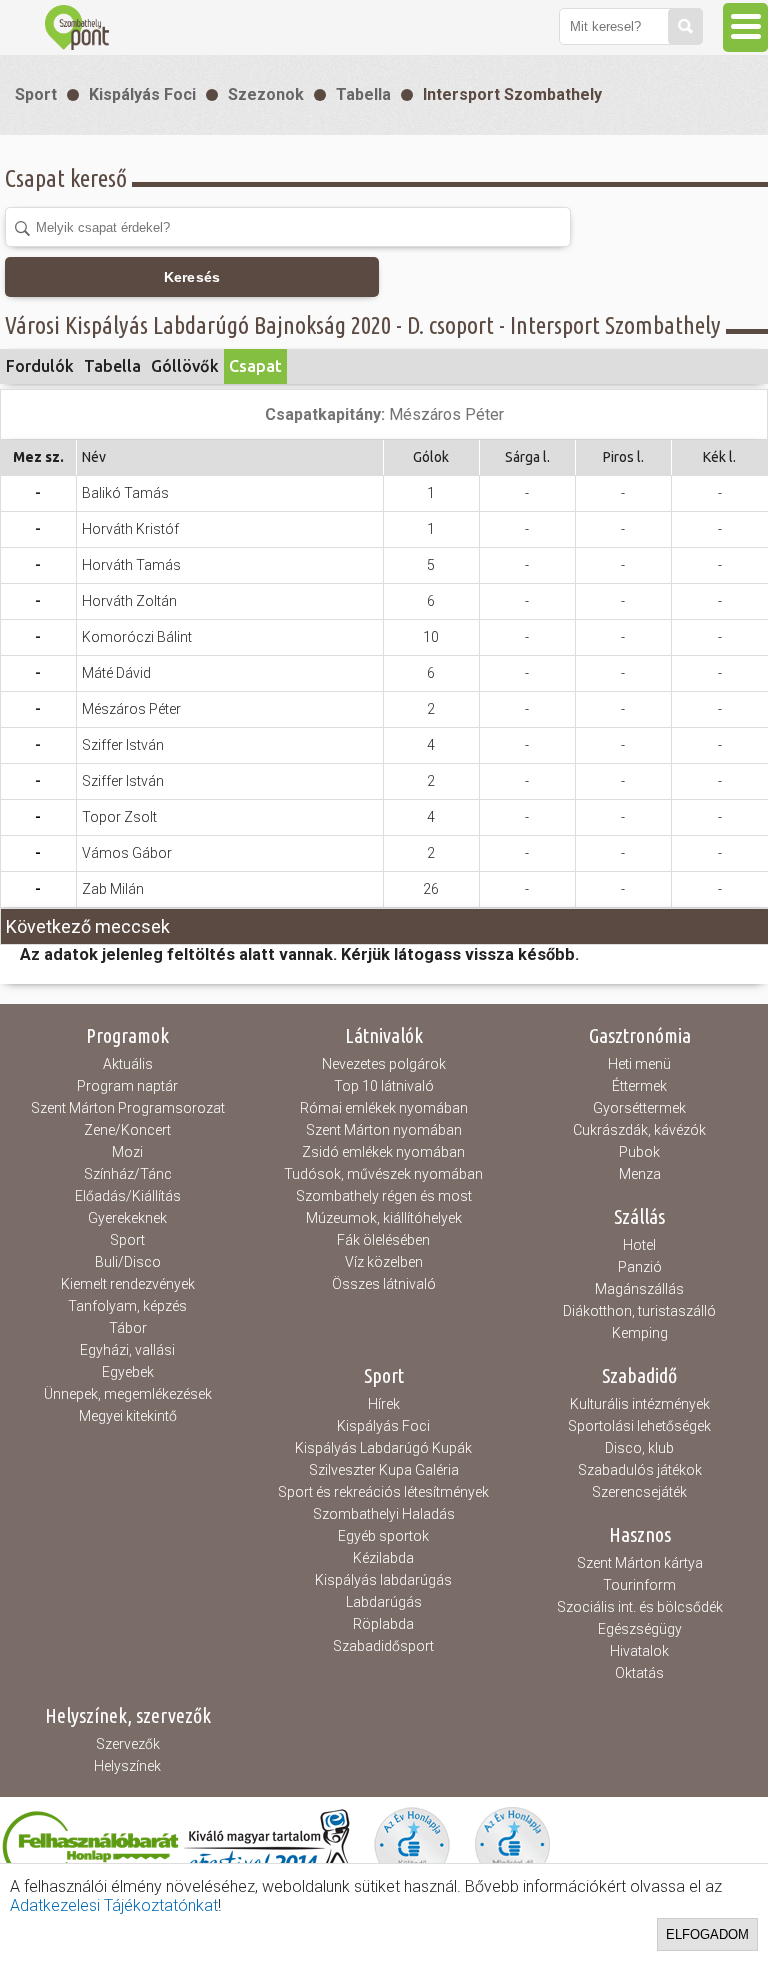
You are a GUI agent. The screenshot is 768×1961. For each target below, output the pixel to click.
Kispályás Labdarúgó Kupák (383, 1448)
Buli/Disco (128, 1262)
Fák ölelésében (383, 1240)
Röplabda (383, 1624)
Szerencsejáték (639, 1492)
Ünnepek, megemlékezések (128, 1394)
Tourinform (639, 1585)
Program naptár (127, 1086)
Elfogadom (707, 1934)
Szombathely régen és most (384, 1196)
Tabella (363, 94)
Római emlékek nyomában (384, 1108)
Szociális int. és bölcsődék (640, 1607)
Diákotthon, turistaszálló (639, 1311)
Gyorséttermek (639, 1108)
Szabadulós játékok (640, 1470)
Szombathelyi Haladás (384, 1514)
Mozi (127, 1152)
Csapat (255, 366)
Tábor (128, 1328)
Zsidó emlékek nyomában (383, 1152)
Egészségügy (640, 1629)
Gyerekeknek (127, 1218)
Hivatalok (639, 1651)
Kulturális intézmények (640, 1404)
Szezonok (266, 94)
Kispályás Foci (142, 94)
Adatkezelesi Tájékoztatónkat (114, 1905)
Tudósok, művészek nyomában (383, 1174)
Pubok (639, 1152)
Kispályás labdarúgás (383, 1580)
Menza (640, 1174)
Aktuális (128, 1064)
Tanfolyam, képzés (127, 1306)
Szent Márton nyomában (384, 1130)
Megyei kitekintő (128, 1416)
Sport (36, 94)
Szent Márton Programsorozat (128, 1108)
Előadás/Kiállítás (128, 1196)
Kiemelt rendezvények (128, 1284)
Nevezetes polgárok (384, 1064)
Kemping (640, 1333)
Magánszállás (639, 1289)
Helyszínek (127, 1766)
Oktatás (639, 1673)
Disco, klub (639, 1448)
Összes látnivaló (384, 1284)
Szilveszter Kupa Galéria (384, 1470)
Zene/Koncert (127, 1130)
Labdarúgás (384, 1602)
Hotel (639, 1245)
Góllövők (185, 366)
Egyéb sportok (383, 1536)
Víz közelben (384, 1262)
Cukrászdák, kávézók (639, 1130)
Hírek (384, 1404)
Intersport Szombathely (512, 94)
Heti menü (639, 1064)
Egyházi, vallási (127, 1350)
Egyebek (128, 1372)
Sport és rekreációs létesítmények (383, 1492)
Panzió (640, 1267)
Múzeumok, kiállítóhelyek (384, 1218)
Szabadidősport (383, 1646)
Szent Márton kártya (640, 1563)
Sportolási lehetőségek (639, 1426)
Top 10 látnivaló (384, 1086)
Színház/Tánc (128, 1174)
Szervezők (128, 1744)
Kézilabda (383, 1558)
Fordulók (40, 366)
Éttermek (639, 1086)
